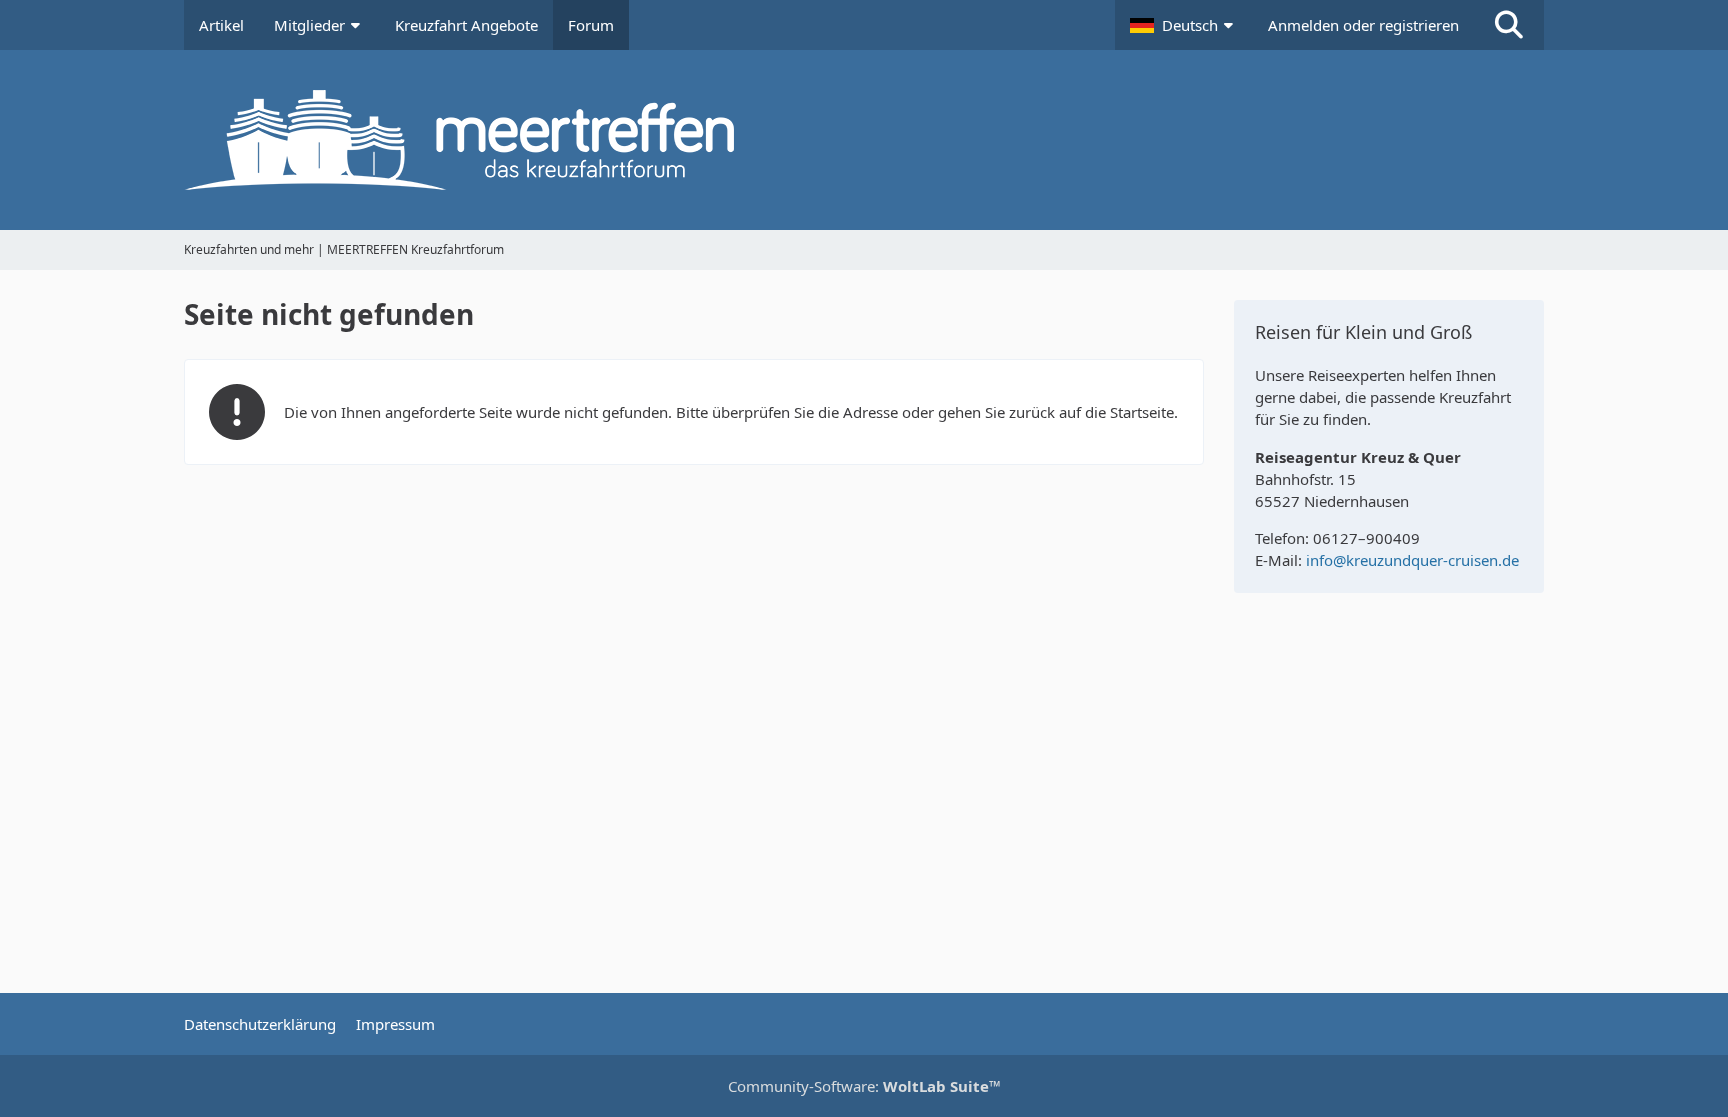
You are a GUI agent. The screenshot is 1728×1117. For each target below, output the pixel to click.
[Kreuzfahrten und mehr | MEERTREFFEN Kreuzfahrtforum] (864, 140)
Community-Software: (864, 1086)
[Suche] (1509, 25)
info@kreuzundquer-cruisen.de (1412, 560)
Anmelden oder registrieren (1363, 25)
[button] (1184, 25)
